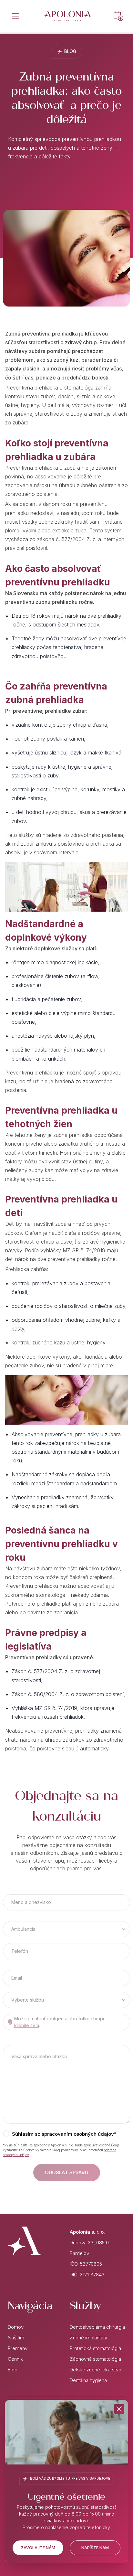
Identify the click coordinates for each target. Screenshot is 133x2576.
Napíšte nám (95, 2548)
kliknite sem (27, 2025)
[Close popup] (119, 2409)
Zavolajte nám (38, 2548)
